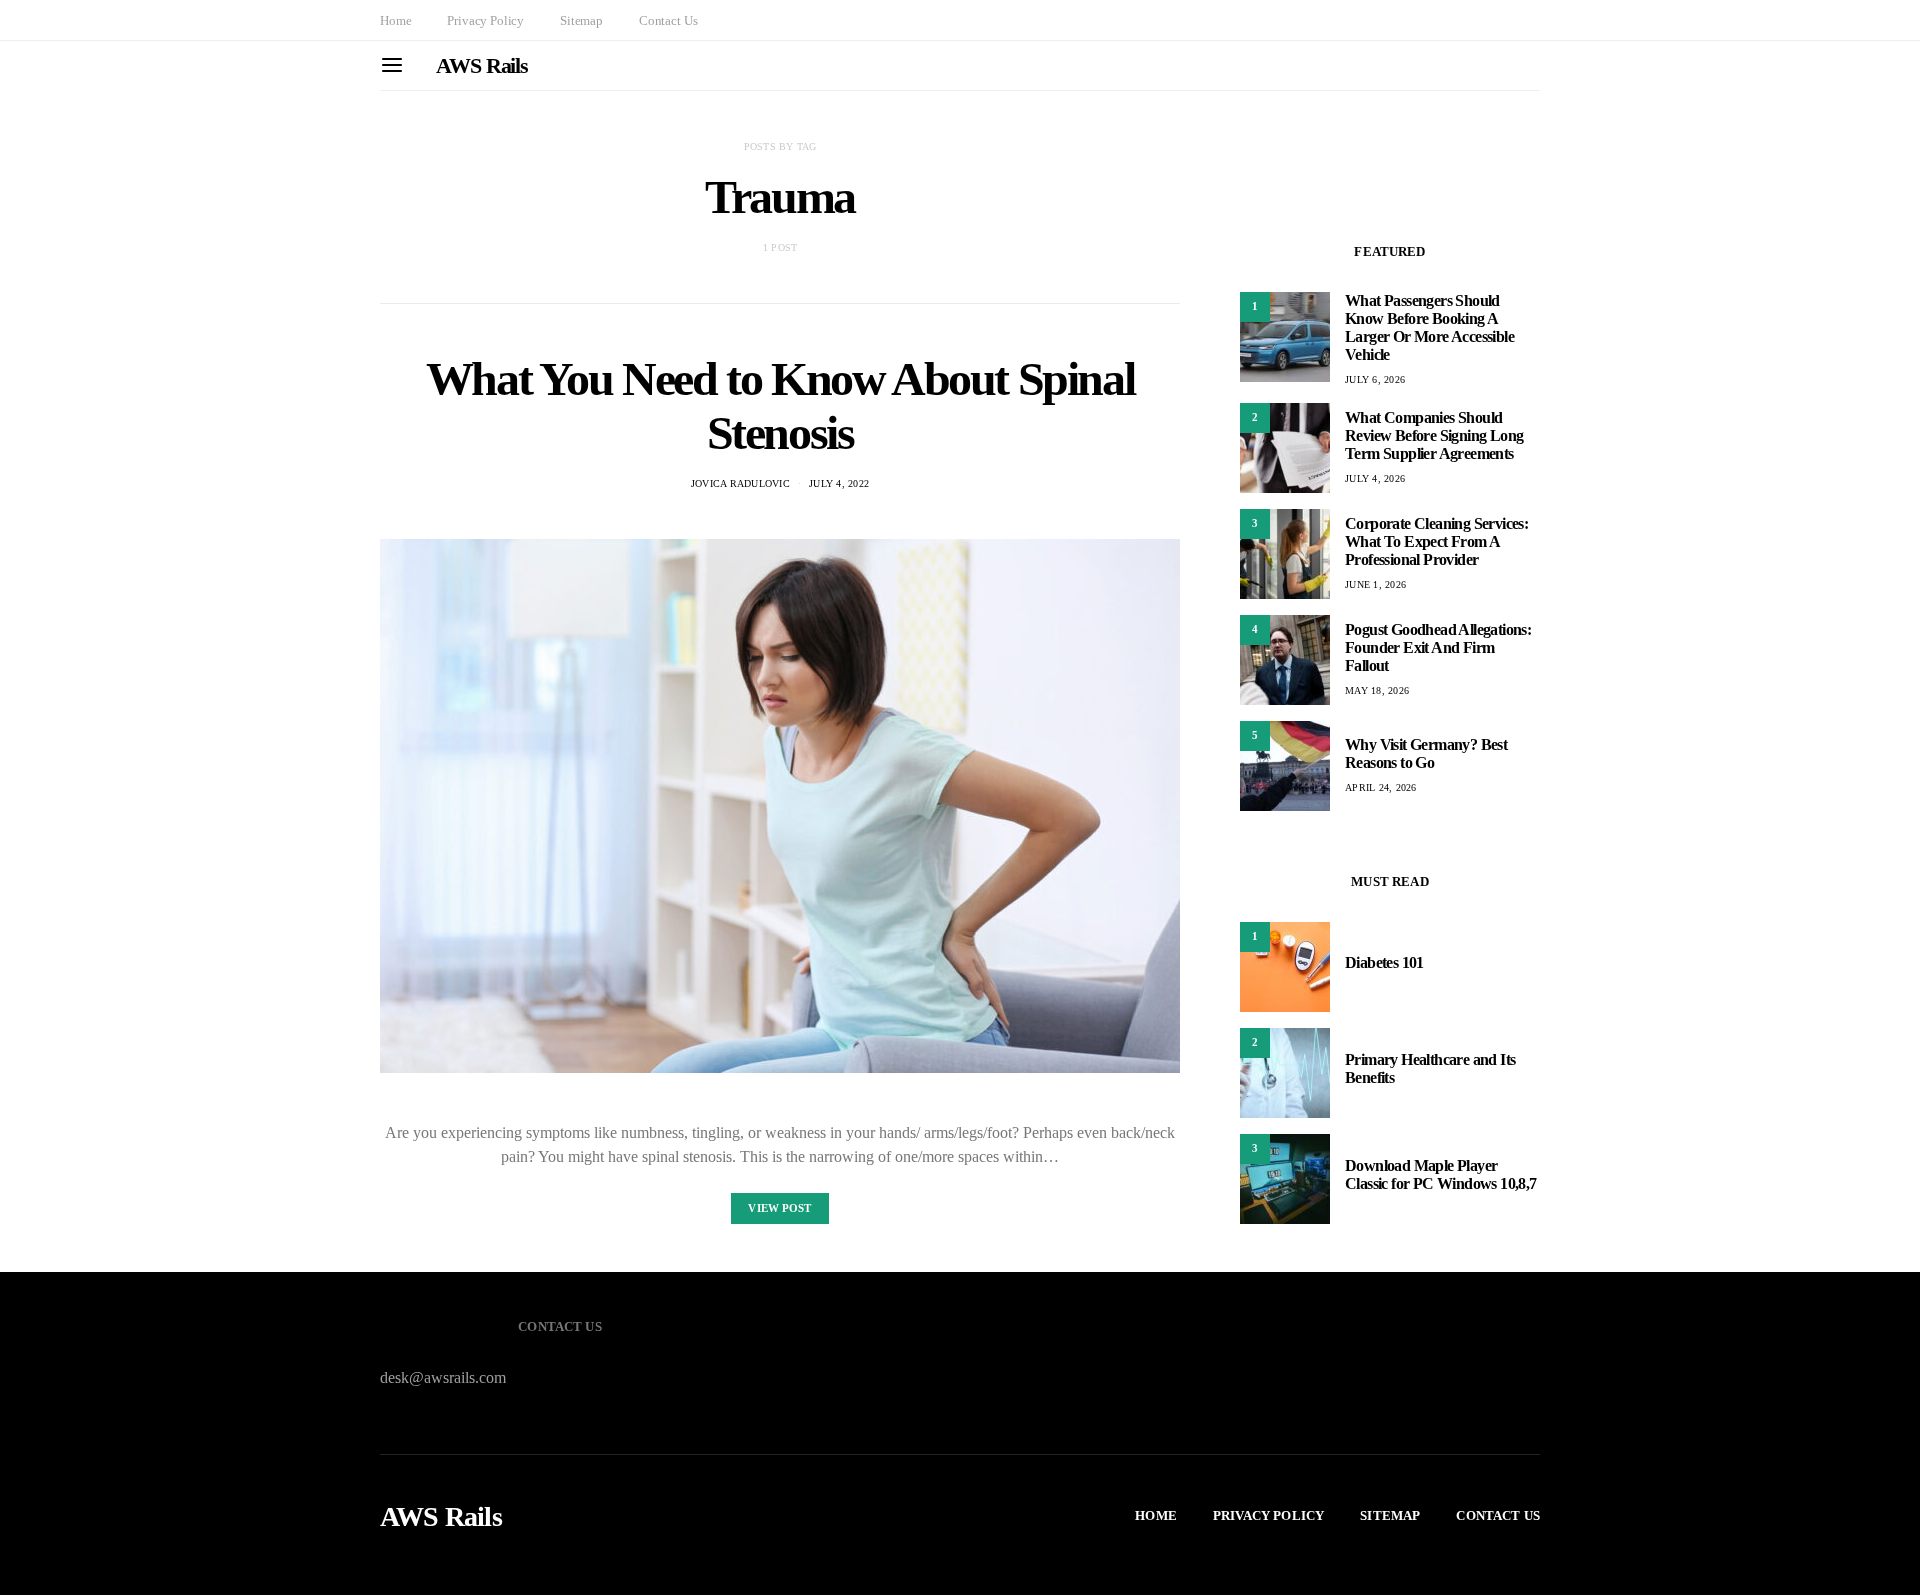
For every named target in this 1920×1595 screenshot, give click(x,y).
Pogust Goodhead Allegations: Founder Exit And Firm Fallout (1438, 647)
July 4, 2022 (839, 483)
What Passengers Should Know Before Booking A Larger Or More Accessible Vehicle (1429, 327)
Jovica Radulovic (740, 483)
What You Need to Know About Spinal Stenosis (780, 405)
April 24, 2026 (1381, 787)
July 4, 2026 (1375, 478)
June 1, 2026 (1375, 584)
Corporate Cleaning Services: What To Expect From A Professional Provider (1436, 541)
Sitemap (581, 20)
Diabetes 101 (1384, 962)
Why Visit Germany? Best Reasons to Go (1426, 753)
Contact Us (668, 20)
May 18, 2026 (1377, 690)
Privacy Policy (485, 20)
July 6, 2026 (1375, 379)
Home (395, 20)
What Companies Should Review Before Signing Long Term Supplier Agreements (1434, 435)
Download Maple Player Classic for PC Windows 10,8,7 (1441, 1174)
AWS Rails (482, 65)
